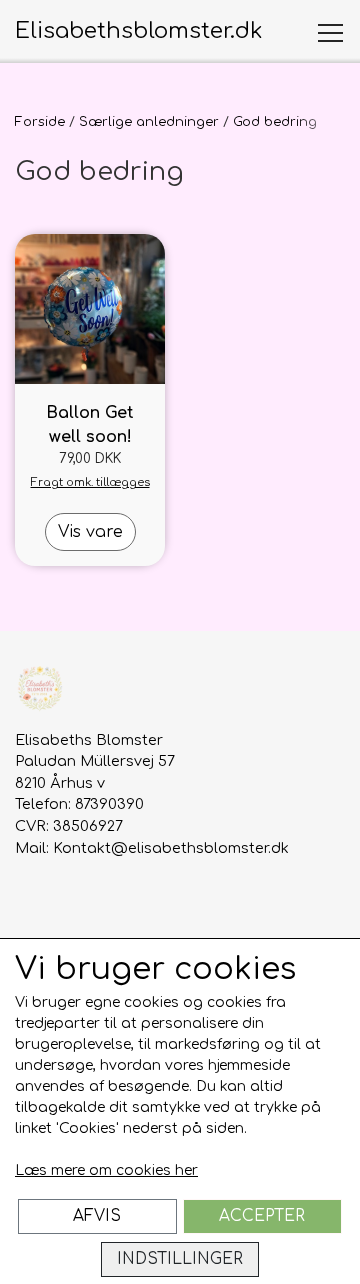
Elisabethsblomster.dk (139, 31)
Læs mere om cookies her (106, 1170)
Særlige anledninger (149, 122)
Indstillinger (180, 1259)
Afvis (97, 1216)
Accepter (262, 1216)
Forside (40, 122)
